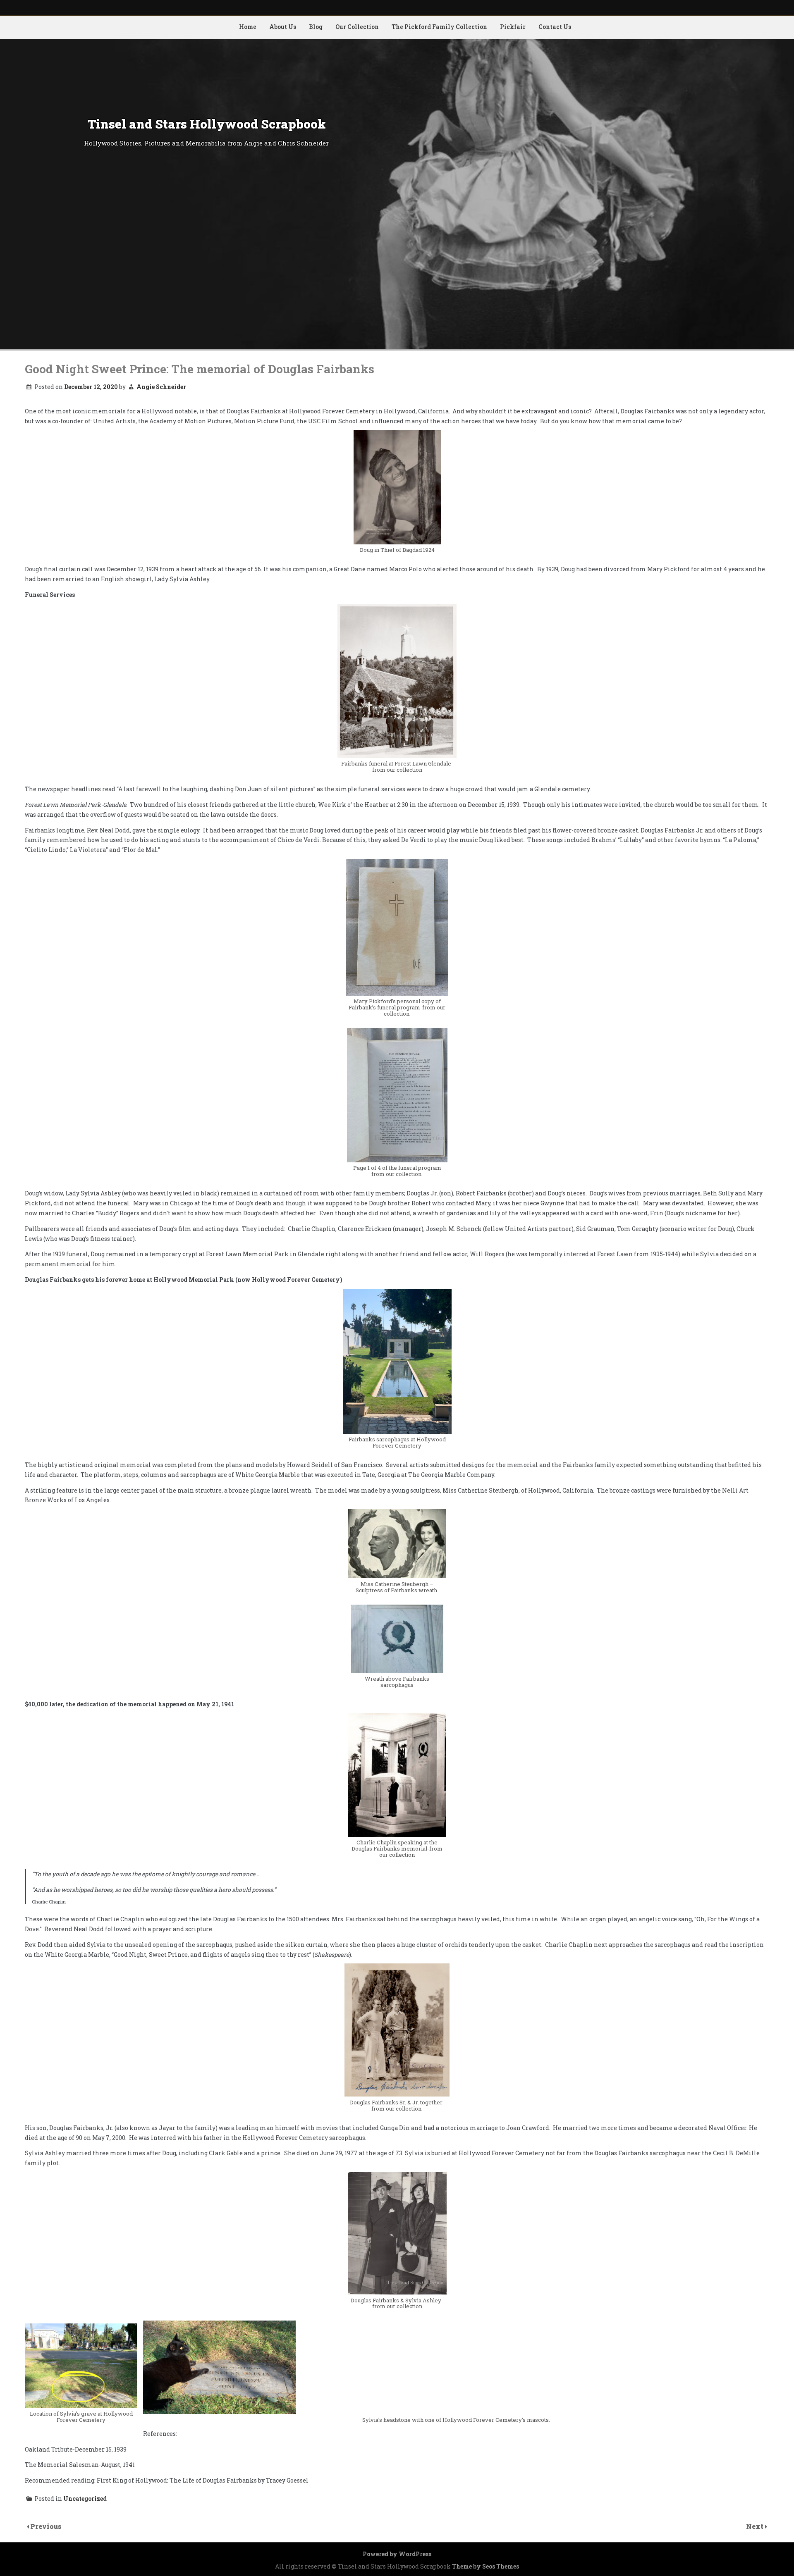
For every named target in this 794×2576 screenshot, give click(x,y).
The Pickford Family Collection (439, 27)
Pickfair (513, 27)
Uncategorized (85, 2498)
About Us (283, 27)
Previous (46, 2526)
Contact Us (555, 27)
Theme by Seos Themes (485, 2566)
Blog (316, 27)
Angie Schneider (161, 387)
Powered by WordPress (397, 2554)
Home (248, 27)
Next (756, 2526)
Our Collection (357, 27)
